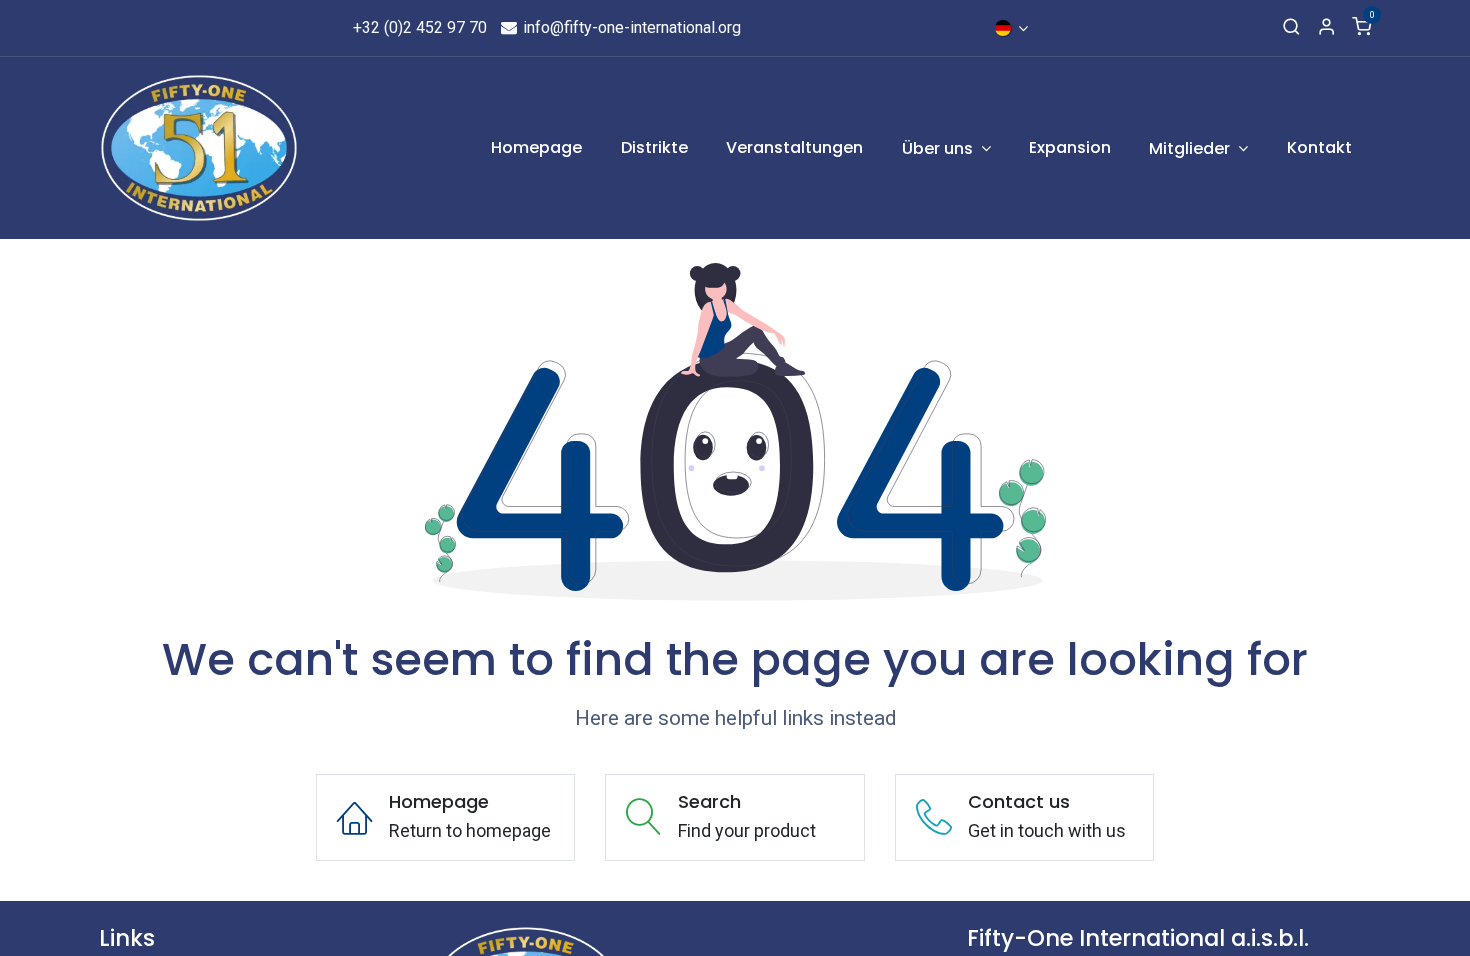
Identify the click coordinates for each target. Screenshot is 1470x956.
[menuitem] (537, 148)
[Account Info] (1326, 28)
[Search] (1291, 28)
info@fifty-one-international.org (630, 27)
